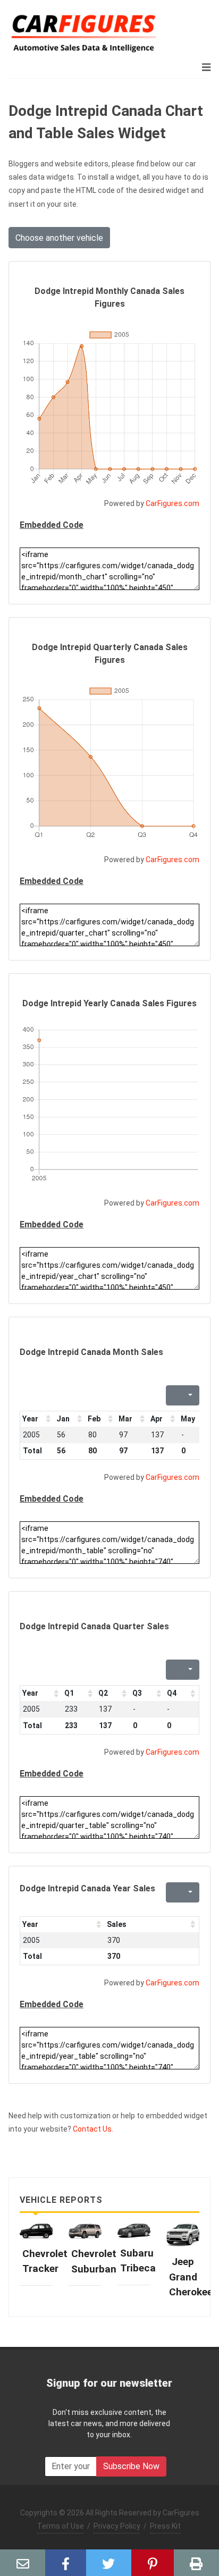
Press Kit (165, 2526)
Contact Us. (93, 2129)
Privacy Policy (117, 2526)
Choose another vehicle (59, 238)
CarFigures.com (172, 503)
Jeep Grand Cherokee (191, 2277)
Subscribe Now (131, 2466)
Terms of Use (61, 2526)
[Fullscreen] (173, 1395)
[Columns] (189, 1395)
